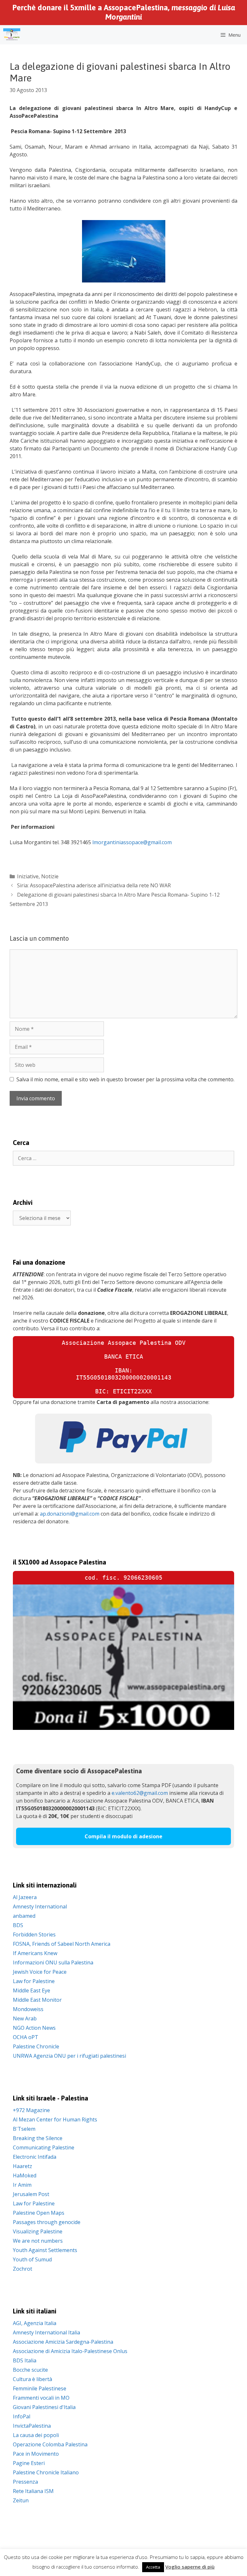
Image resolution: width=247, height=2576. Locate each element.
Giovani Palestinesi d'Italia (44, 2407)
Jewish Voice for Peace (40, 1972)
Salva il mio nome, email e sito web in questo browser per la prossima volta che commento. (125, 1079)
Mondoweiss (28, 2009)
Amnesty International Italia (46, 2332)
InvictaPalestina (32, 2426)
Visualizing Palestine (38, 2231)
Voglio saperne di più (190, 2567)
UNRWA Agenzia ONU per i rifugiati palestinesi (69, 2056)
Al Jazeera (25, 1897)
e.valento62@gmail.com (140, 1793)
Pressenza (25, 2482)
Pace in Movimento (36, 2454)
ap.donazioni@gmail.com (70, 1514)
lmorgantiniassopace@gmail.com (132, 842)
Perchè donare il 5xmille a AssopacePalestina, (124, 12)
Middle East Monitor (37, 2000)
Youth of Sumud (32, 2259)
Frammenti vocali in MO (41, 2398)
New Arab (25, 2018)
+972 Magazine (31, 2110)
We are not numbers (38, 2241)
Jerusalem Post (31, 2194)
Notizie (50, 876)
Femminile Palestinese (40, 2388)
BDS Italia (25, 2360)
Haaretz (23, 2166)
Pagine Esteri (29, 2463)
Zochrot (23, 2269)
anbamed (24, 1916)
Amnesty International (40, 1907)
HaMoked (25, 2175)
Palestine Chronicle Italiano (46, 2472)
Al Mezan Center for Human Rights (55, 2119)
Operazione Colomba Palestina (50, 2444)
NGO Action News (34, 2028)
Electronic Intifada (35, 2157)
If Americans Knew (35, 1953)
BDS (18, 1925)
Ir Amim (22, 2185)
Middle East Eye (32, 1990)
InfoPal (22, 2416)
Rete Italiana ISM (33, 2491)
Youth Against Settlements (45, 2250)
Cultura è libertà (32, 2379)
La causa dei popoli (36, 2435)
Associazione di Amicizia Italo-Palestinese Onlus (70, 2351)
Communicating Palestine (44, 2147)
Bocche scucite (30, 2370)
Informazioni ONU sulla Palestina (53, 1962)
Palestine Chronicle (36, 2046)
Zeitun (21, 2500)
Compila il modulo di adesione (123, 1836)
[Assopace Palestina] (12, 35)
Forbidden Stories (34, 1934)
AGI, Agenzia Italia (35, 2323)
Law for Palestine (34, 1981)
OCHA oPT (26, 2037)
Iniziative (28, 876)
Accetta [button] (153, 2567)
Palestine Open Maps (39, 2213)
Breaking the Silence (38, 2138)
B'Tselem (24, 2129)
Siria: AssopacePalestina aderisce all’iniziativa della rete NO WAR (94, 885)
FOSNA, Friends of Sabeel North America (62, 1944)
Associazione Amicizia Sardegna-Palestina (63, 2342)
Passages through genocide (47, 2222)
